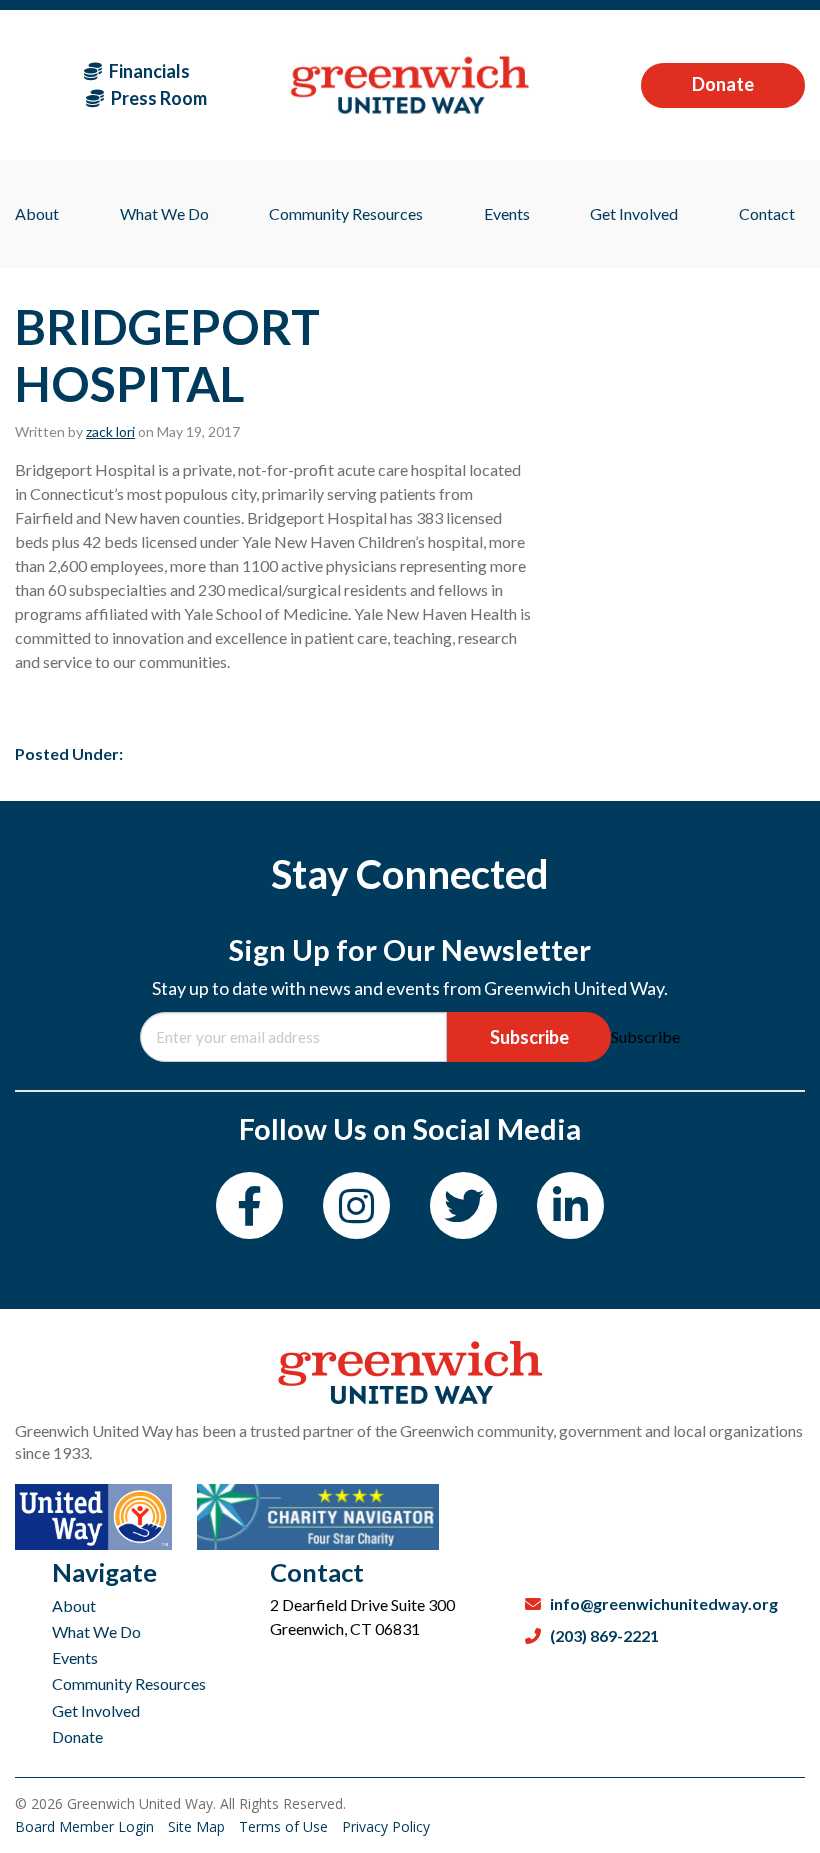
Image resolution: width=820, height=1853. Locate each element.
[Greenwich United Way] (409, 84)
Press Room (157, 98)
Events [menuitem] (507, 213)
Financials (148, 71)
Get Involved (96, 1710)
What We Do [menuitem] (164, 213)
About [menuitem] (37, 213)
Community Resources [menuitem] (346, 213)
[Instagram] (356, 1205)
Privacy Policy (386, 1826)
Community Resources (129, 1683)
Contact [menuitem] (767, 213)
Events (75, 1657)
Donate (723, 84)
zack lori (110, 431)
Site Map (198, 1826)
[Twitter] (463, 1205)
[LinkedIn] (570, 1205)
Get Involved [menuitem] (634, 213)
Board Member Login (86, 1826)
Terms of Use (285, 1826)
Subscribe (529, 1037)
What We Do (96, 1631)
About (74, 1605)
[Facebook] (249, 1205)
